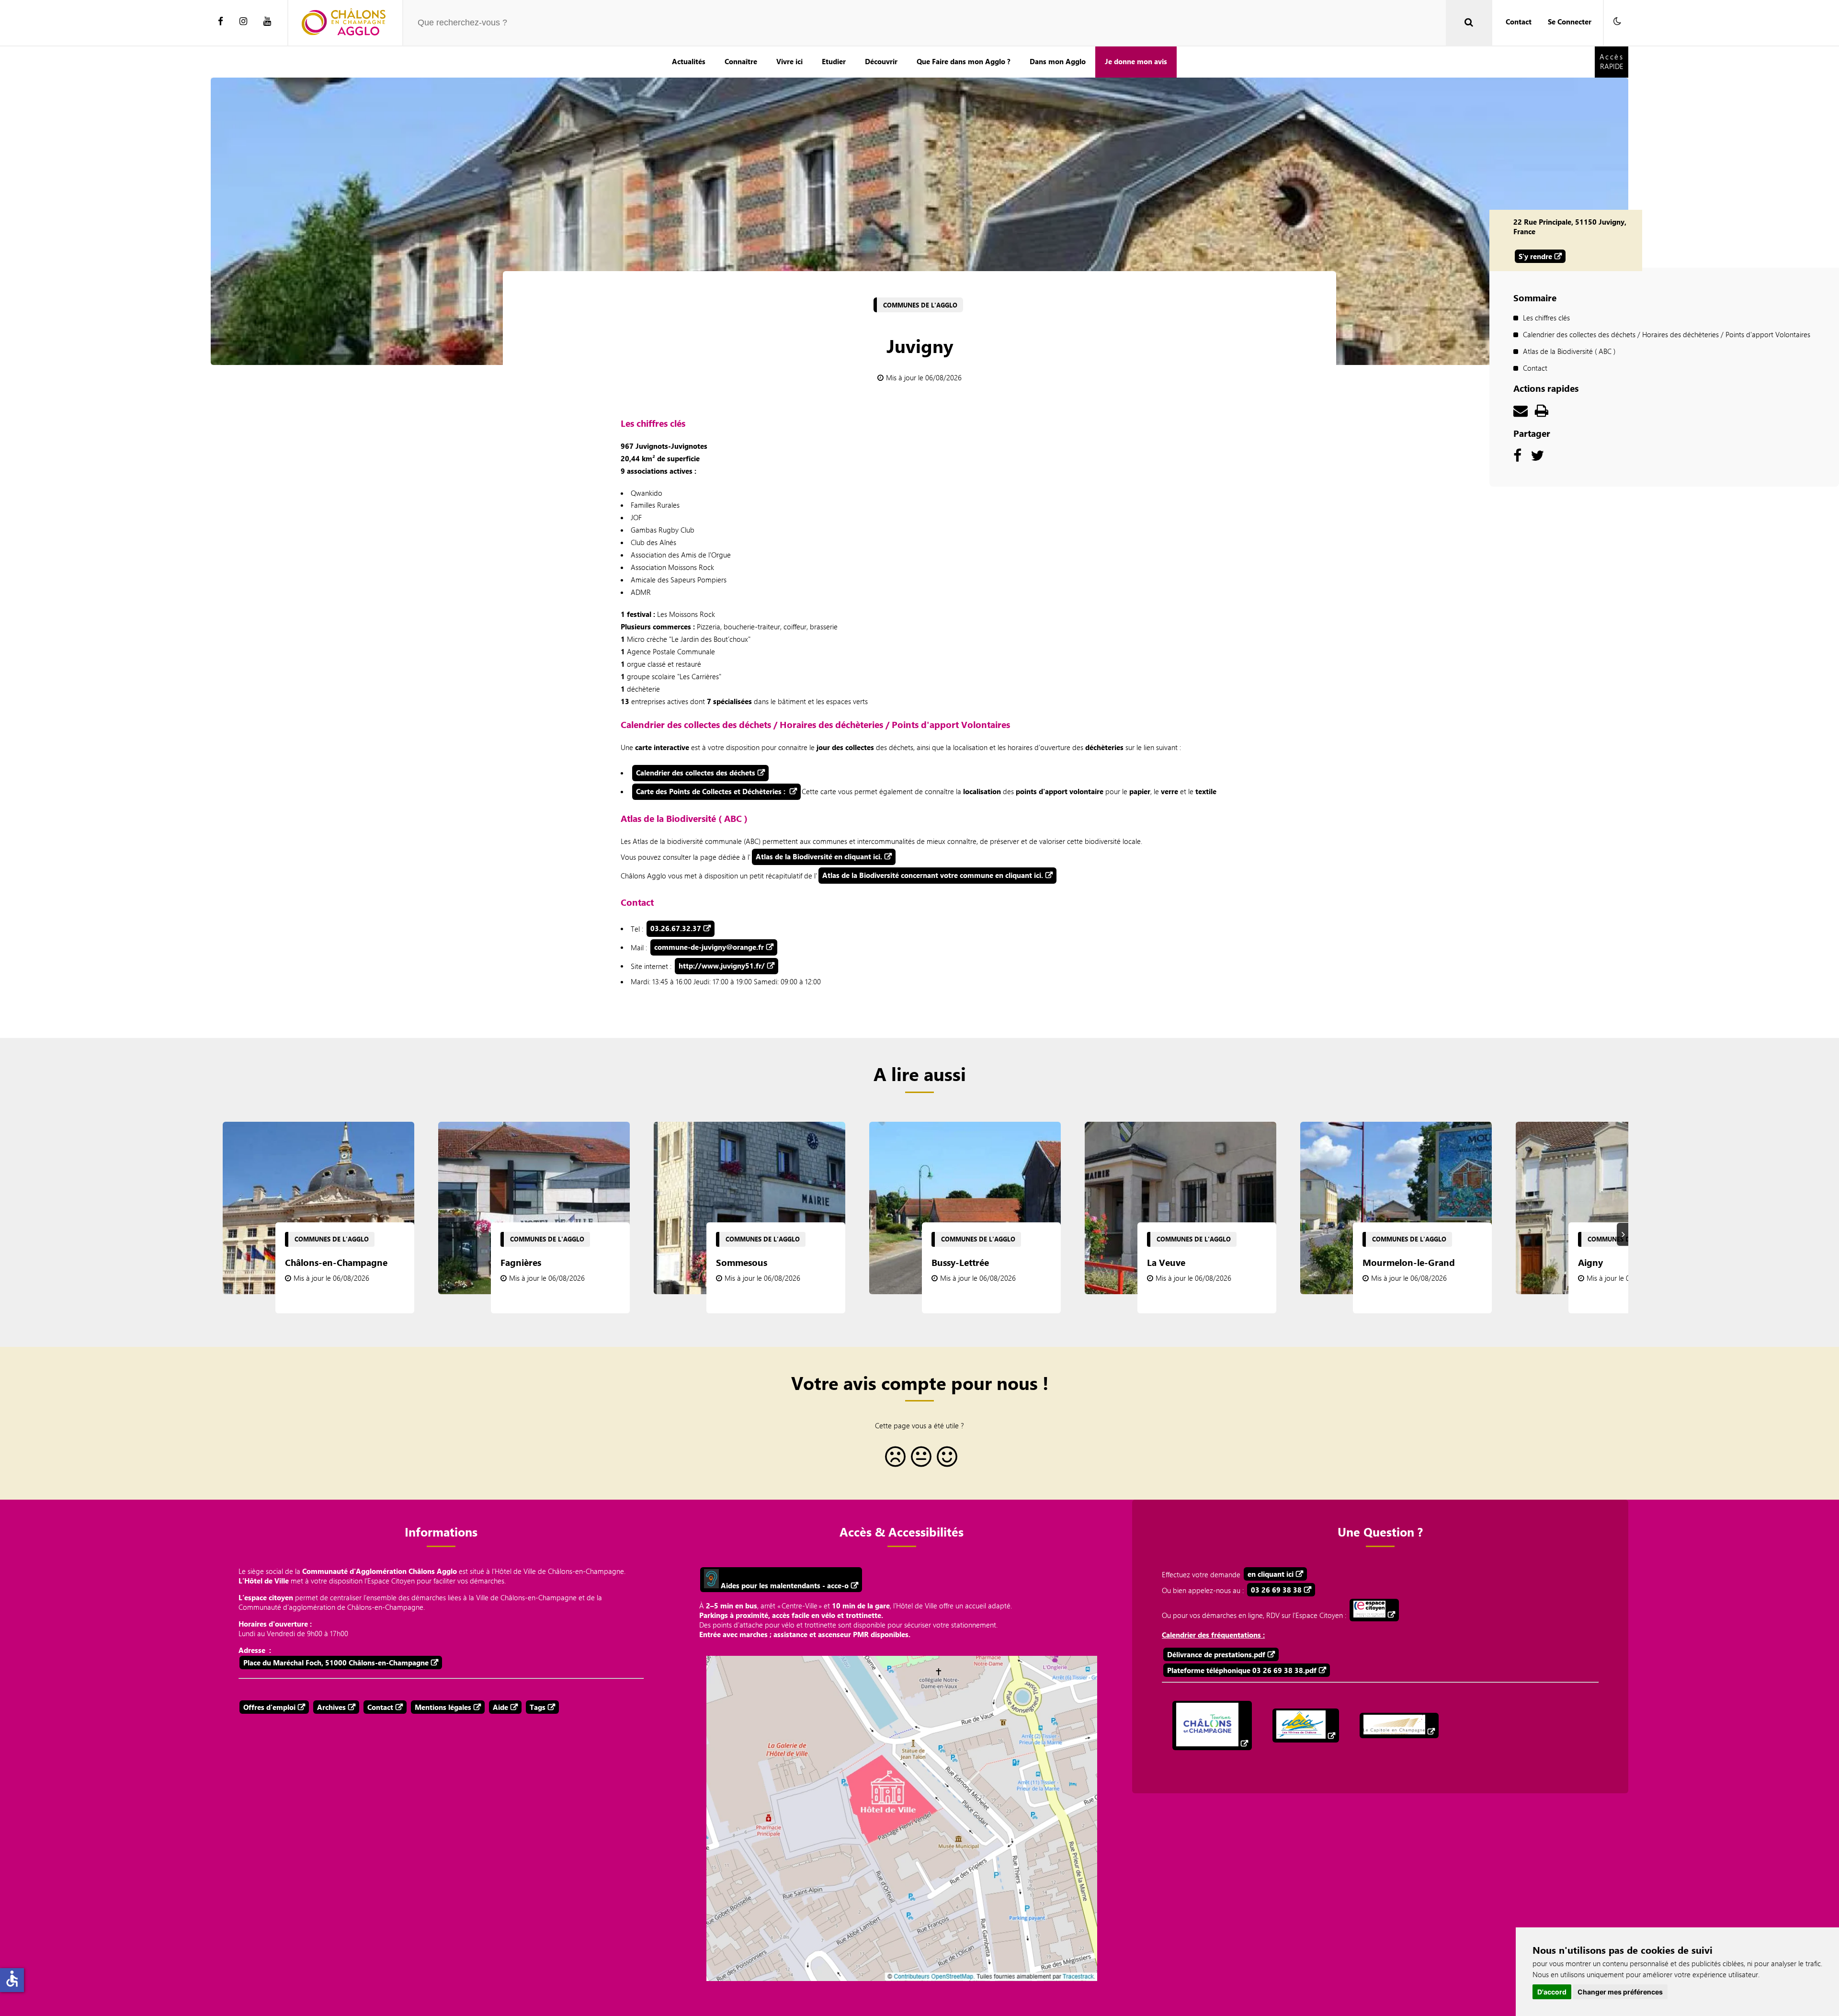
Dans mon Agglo (1058, 61)
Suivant (1624, 1234)
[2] (919, 1460)
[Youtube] (267, 22)
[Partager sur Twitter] (1537, 458)
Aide (500, 1707)
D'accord (1552, 1992)
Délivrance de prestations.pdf (1216, 1654)
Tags (538, 1707)
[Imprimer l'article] (1542, 413)
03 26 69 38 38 (1276, 1590)
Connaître (741, 61)
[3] (945, 1460)
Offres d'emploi (269, 1707)
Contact (1519, 22)
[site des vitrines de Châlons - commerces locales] (1306, 1726)
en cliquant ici (1271, 1574)
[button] (1617, 22)
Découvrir (881, 61)
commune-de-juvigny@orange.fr (709, 947)
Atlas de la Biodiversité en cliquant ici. (819, 856)
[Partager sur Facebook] (1517, 458)
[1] (894, 1460)
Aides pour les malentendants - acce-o (784, 1585)
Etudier (834, 61)
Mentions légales (443, 1707)
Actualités (689, 61)
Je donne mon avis (1136, 61)
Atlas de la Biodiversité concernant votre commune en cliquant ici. (933, 875)
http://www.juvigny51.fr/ (722, 966)
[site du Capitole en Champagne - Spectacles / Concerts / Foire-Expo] (1399, 1726)
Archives (331, 1707)
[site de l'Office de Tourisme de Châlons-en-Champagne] (1212, 1726)
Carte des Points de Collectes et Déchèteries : (712, 791)
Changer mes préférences (1620, 1992)
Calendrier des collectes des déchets (696, 773)
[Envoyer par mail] (1521, 413)
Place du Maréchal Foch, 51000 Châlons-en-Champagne (336, 1663)
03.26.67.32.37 (676, 928)
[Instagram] (243, 22)
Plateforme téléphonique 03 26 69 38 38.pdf (1242, 1670)
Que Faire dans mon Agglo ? (964, 61)
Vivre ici (789, 61)
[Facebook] (221, 22)
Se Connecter (1570, 22)
